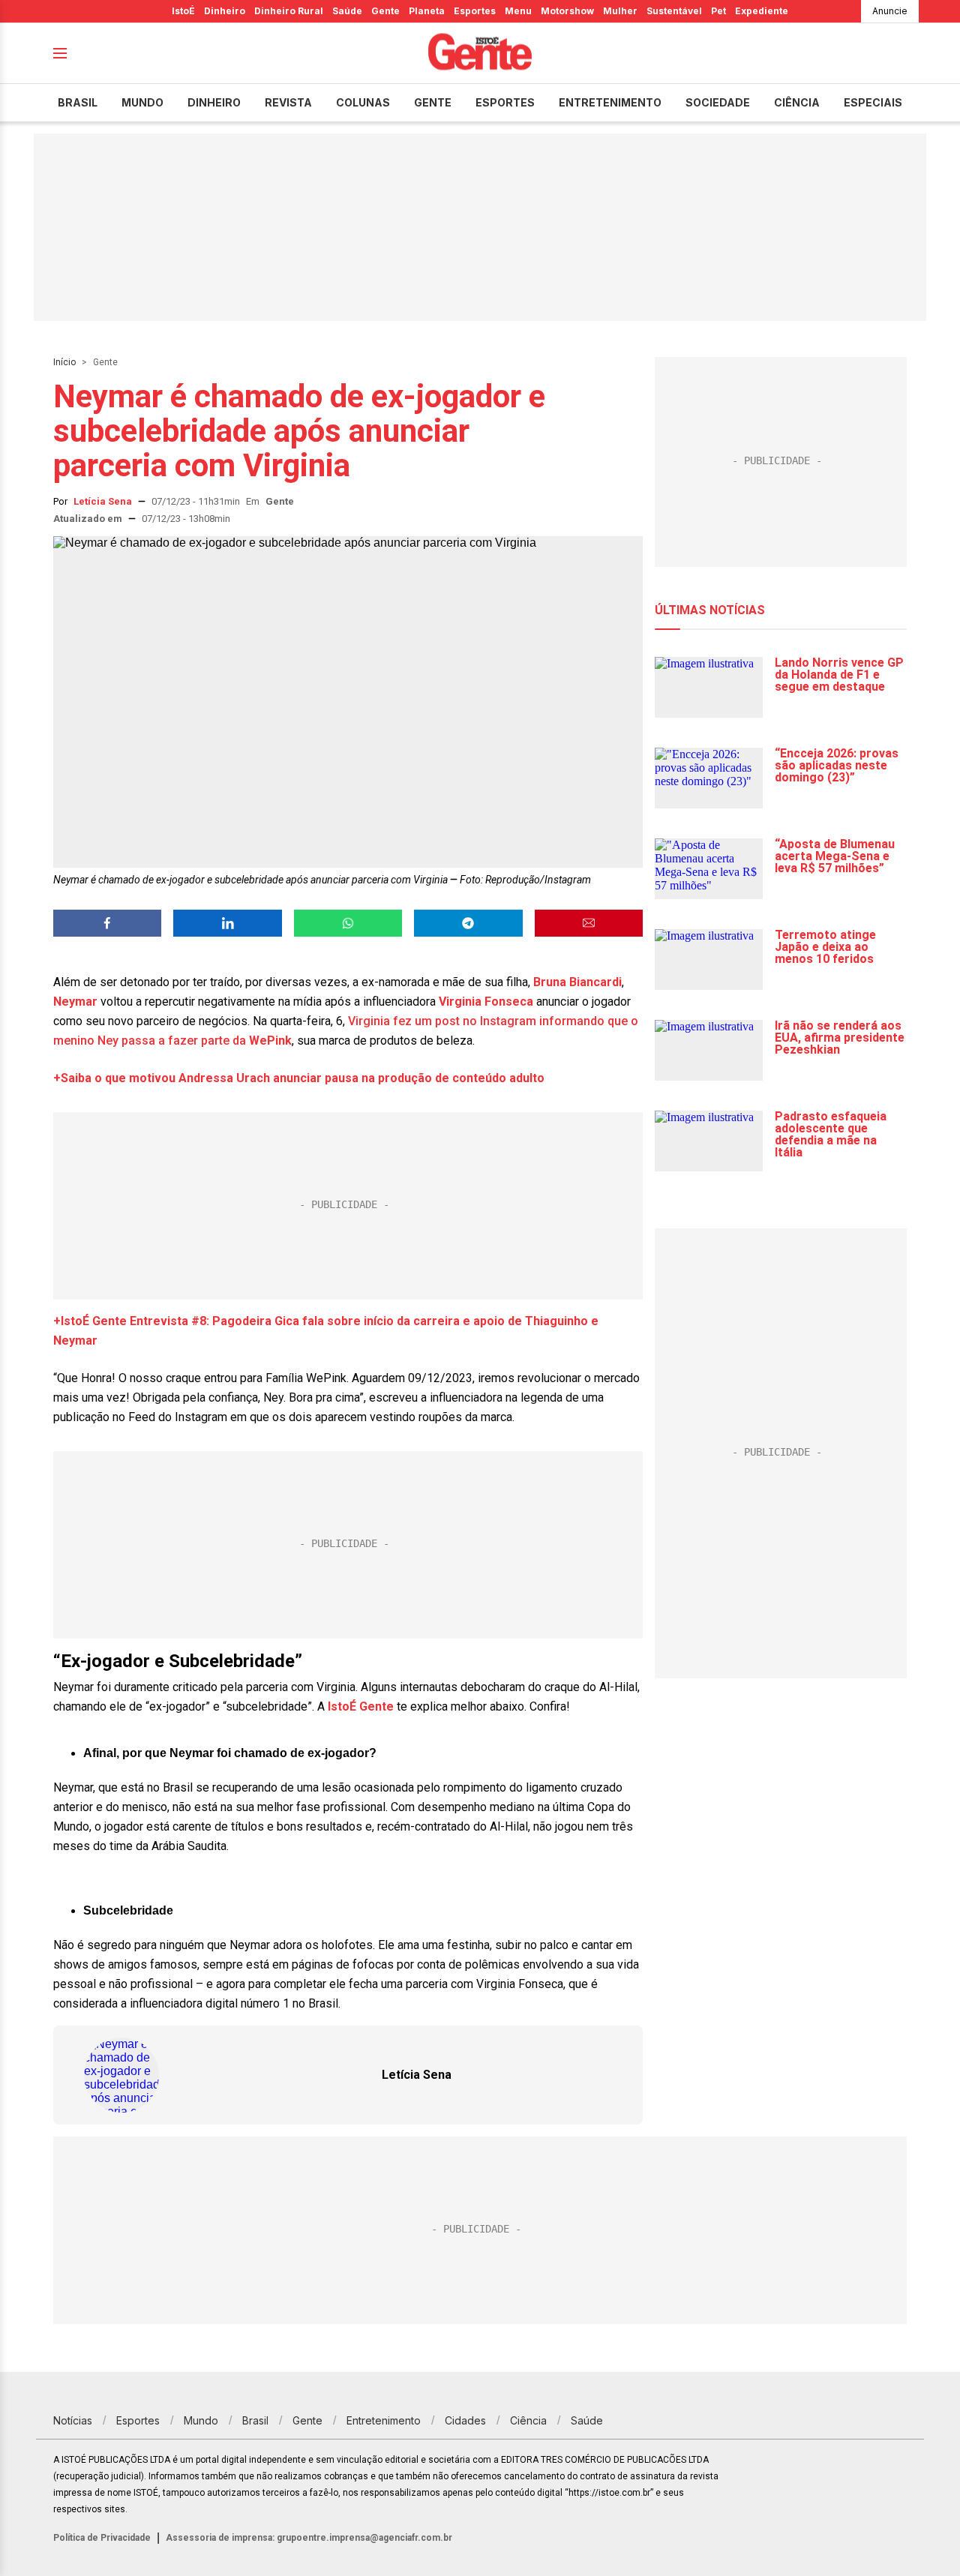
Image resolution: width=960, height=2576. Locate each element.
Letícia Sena (103, 501)
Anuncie (890, 11)
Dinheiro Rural (289, 11)
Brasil (78, 102)
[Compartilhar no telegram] (468, 923)
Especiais (873, 102)
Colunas (363, 102)
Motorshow (567, 11)
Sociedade (718, 102)
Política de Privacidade (102, 2538)
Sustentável (674, 11)
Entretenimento (610, 102)
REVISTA (288, 102)
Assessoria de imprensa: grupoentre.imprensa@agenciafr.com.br (309, 2538)
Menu (518, 11)
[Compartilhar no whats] (348, 923)
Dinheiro (225, 11)
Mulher (620, 11)
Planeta (427, 11)
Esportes (475, 11)
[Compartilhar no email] (589, 923)
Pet (718, 11)
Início (64, 362)
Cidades (465, 2420)
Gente (385, 11)
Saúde (347, 11)
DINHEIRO (214, 102)
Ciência (797, 102)
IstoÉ (183, 11)
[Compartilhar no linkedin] (227, 923)
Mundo (142, 102)
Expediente (762, 11)
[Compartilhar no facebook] (107, 923)
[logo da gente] (480, 54)
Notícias (73, 2420)
